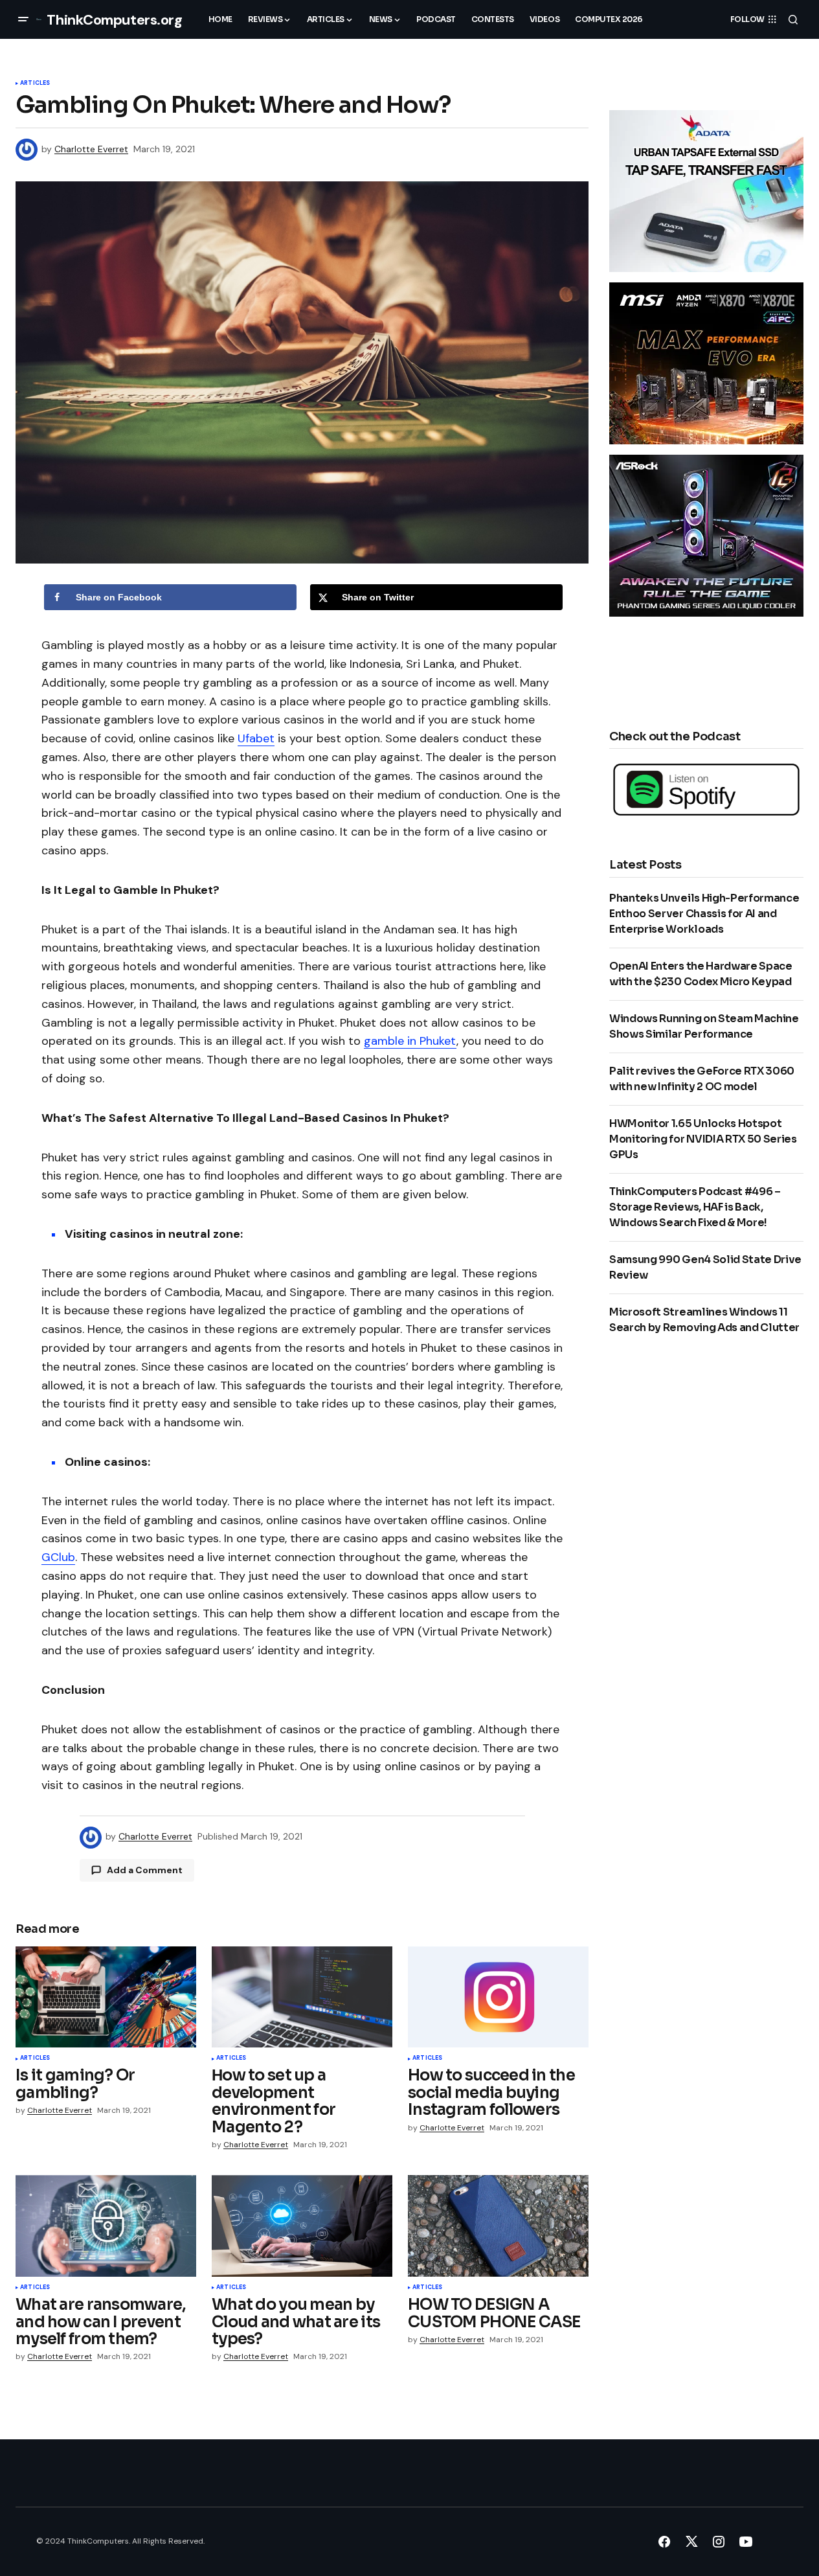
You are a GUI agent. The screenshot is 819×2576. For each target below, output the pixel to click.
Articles (35, 84)
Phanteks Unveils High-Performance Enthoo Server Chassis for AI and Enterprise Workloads (704, 914)
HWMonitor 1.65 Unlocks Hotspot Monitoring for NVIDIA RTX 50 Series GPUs (703, 1139)
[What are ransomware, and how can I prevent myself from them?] (106, 2226)
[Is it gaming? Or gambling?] (106, 1997)
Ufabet (256, 738)
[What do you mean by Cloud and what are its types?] (302, 2226)
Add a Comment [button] (145, 1870)
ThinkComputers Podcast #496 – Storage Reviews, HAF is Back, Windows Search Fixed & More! (695, 1207)
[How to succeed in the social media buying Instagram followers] (498, 1997)
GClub (58, 1557)
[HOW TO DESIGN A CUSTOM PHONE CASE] (498, 2226)
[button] (23, 19)
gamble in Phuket (410, 1041)
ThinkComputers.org (114, 20)
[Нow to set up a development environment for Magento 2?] (302, 1997)
